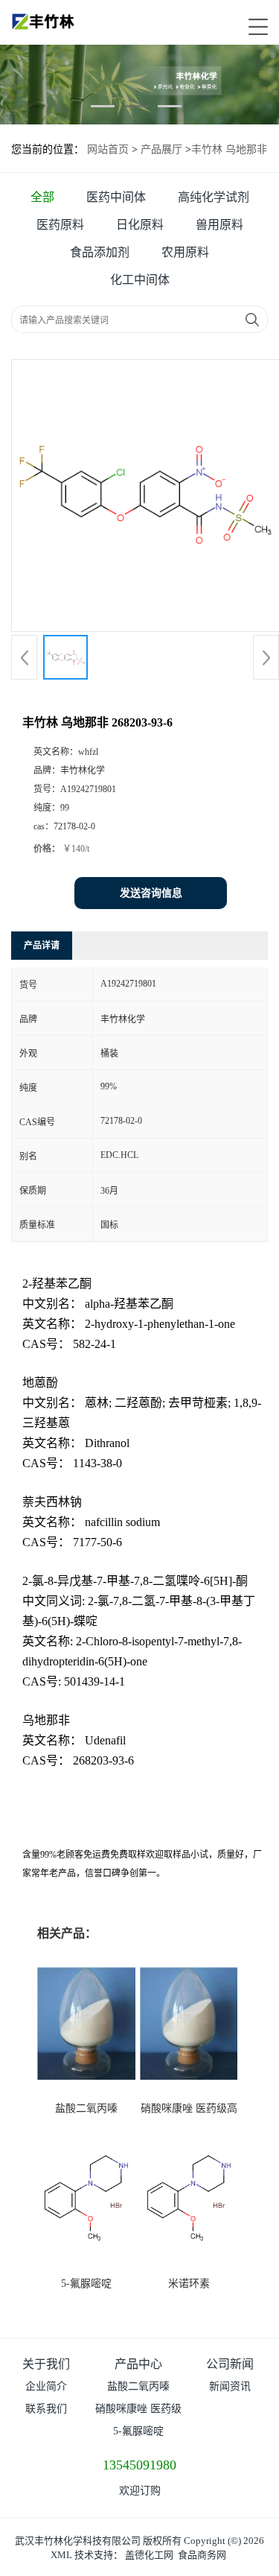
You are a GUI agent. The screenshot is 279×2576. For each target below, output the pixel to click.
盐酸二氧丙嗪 (86, 2108)
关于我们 (46, 2364)
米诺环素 (189, 2284)
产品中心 (138, 2364)
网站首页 (108, 149)
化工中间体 (140, 280)
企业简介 (46, 2386)
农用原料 (185, 252)
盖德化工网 (149, 2555)
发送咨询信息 (151, 893)
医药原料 (60, 225)
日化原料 (140, 225)
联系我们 (46, 2409)
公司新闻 (230, 2364)
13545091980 (139, 2465)
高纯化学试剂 (214, 197)
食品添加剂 (100, 252)
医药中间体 (116, 197)
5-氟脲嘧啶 (86, 2284)
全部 (42, 197)
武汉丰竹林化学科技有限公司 (78, 2541)
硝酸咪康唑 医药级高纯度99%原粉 (138, 2412)
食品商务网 (202, 2555)
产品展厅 (161, 149)
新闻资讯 (230, 2386)
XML (61, 2555)
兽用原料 (219, 225)
